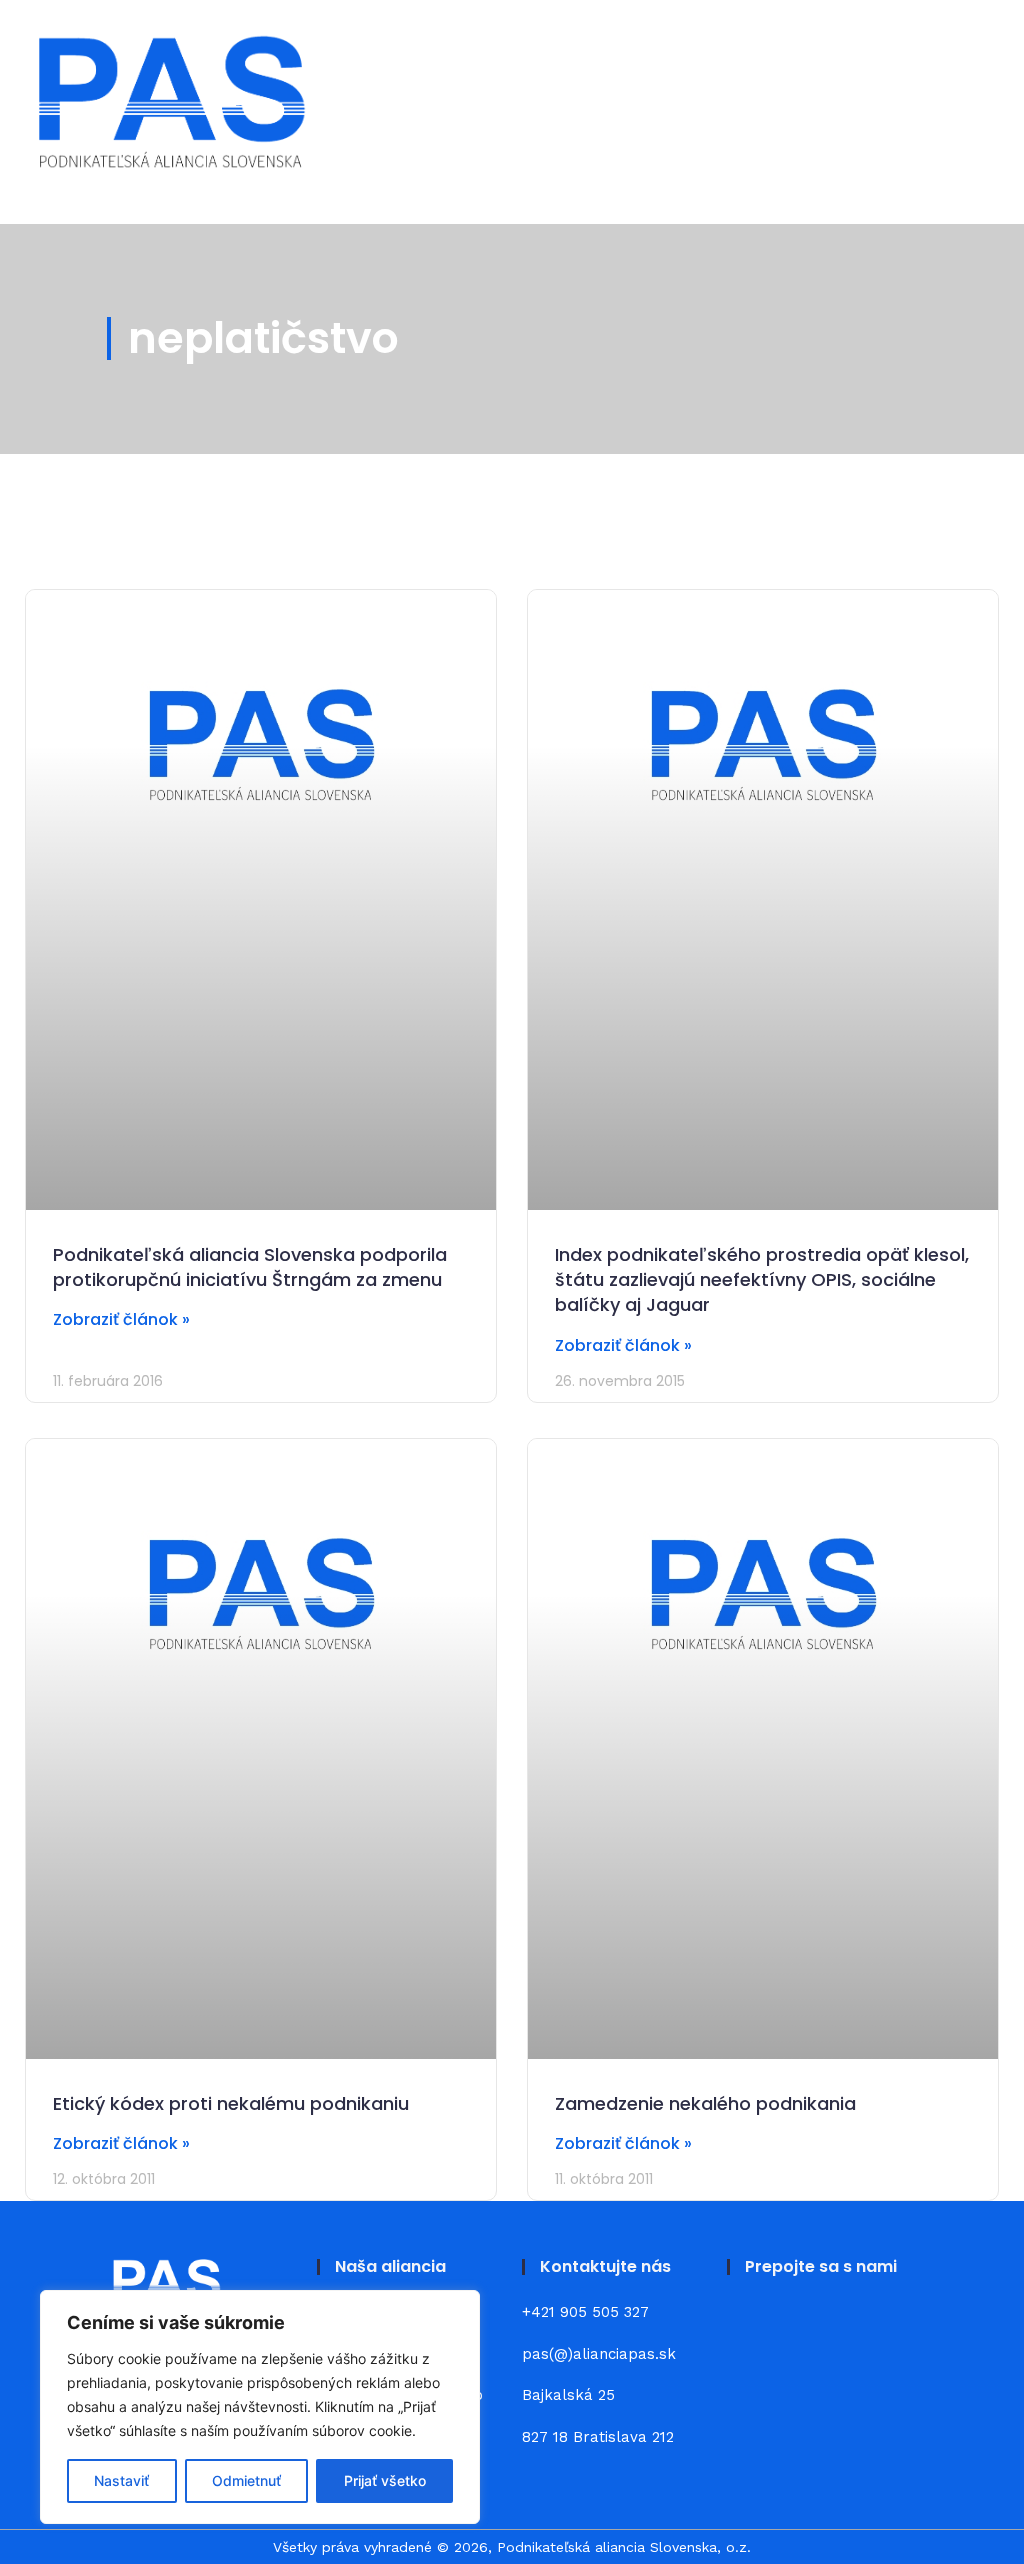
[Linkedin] (800, 2325)
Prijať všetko (385, 2480)
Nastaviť (121, 2480)
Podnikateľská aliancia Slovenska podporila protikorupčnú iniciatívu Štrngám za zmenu (250, 1267)
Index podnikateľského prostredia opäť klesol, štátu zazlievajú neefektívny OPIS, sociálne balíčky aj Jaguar (762, 1279)
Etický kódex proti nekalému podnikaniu (231, 2103)
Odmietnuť (246, 2480)
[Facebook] (751, 2325)
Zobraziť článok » (121, 1319)
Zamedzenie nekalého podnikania (705, 2103)
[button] (972, 102)
